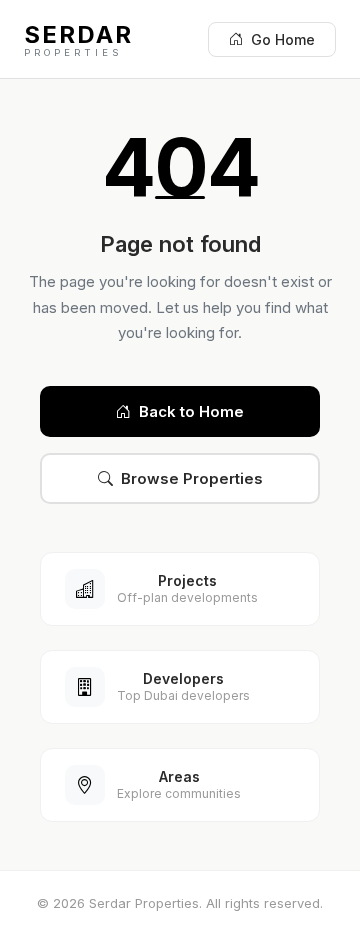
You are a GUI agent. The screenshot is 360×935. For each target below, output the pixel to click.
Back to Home (191, 411)
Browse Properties (192, 478)
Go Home (283, 39)
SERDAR (78, 39)
